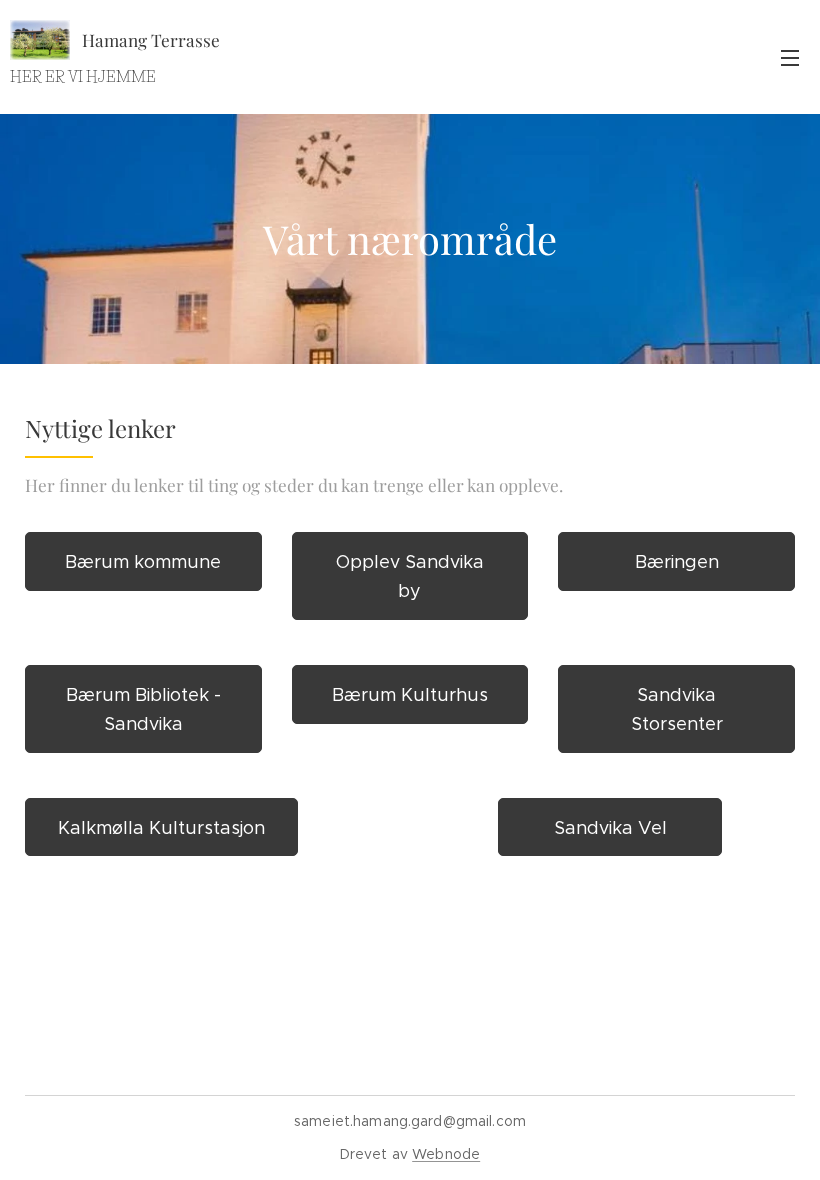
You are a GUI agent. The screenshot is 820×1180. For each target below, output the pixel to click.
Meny (790, 57)
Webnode (446, 1154)
